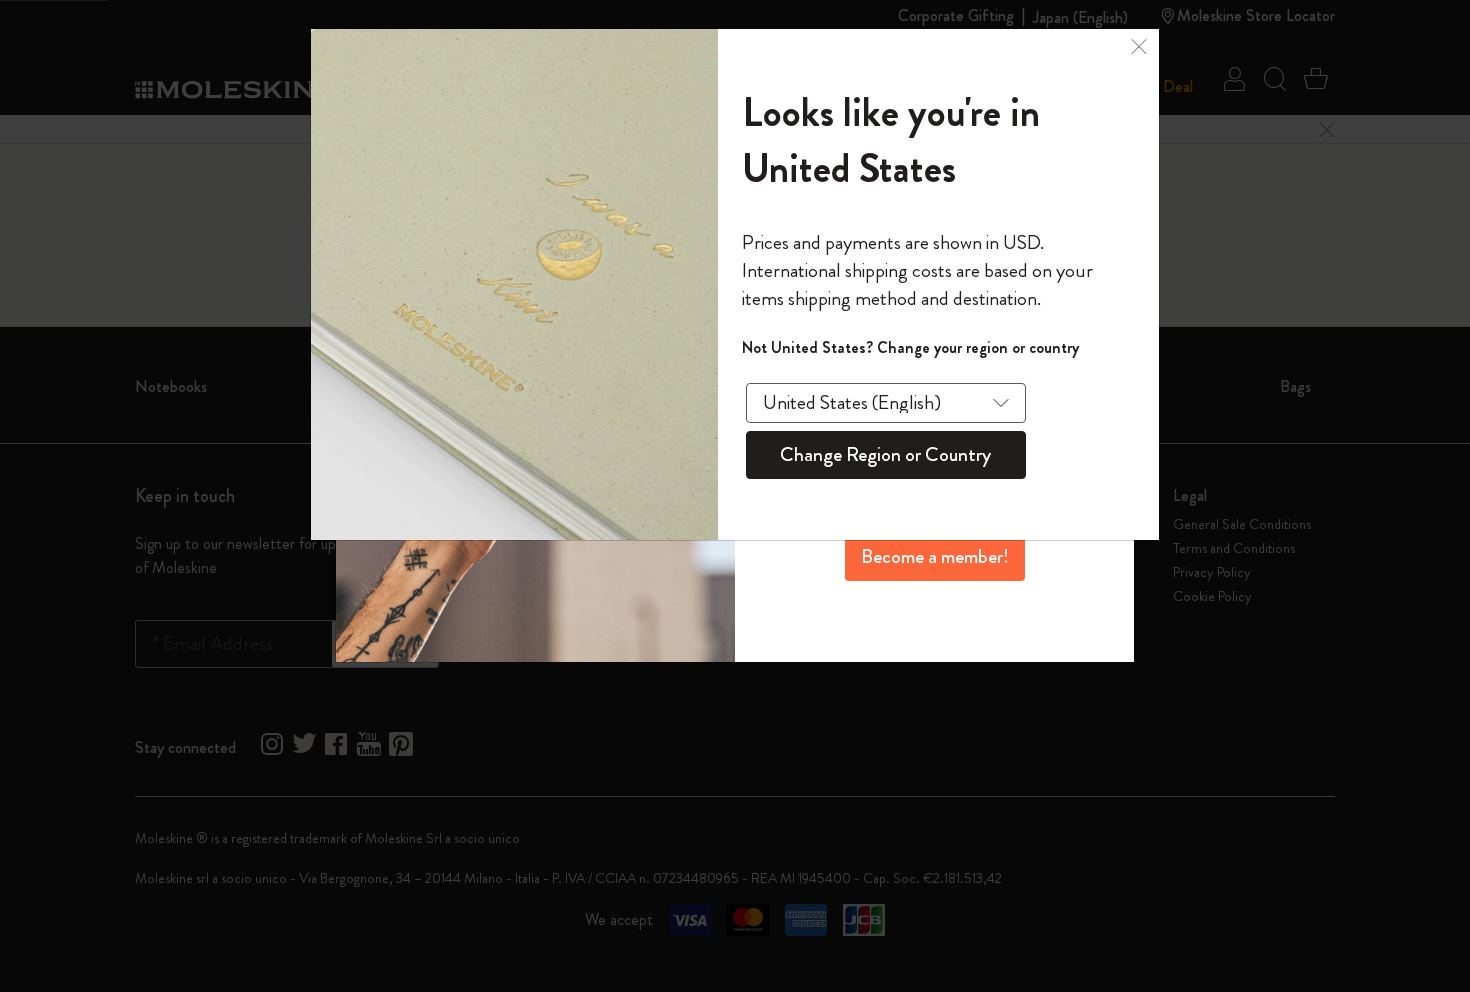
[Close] (1139, 44)
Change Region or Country (885, 454)
